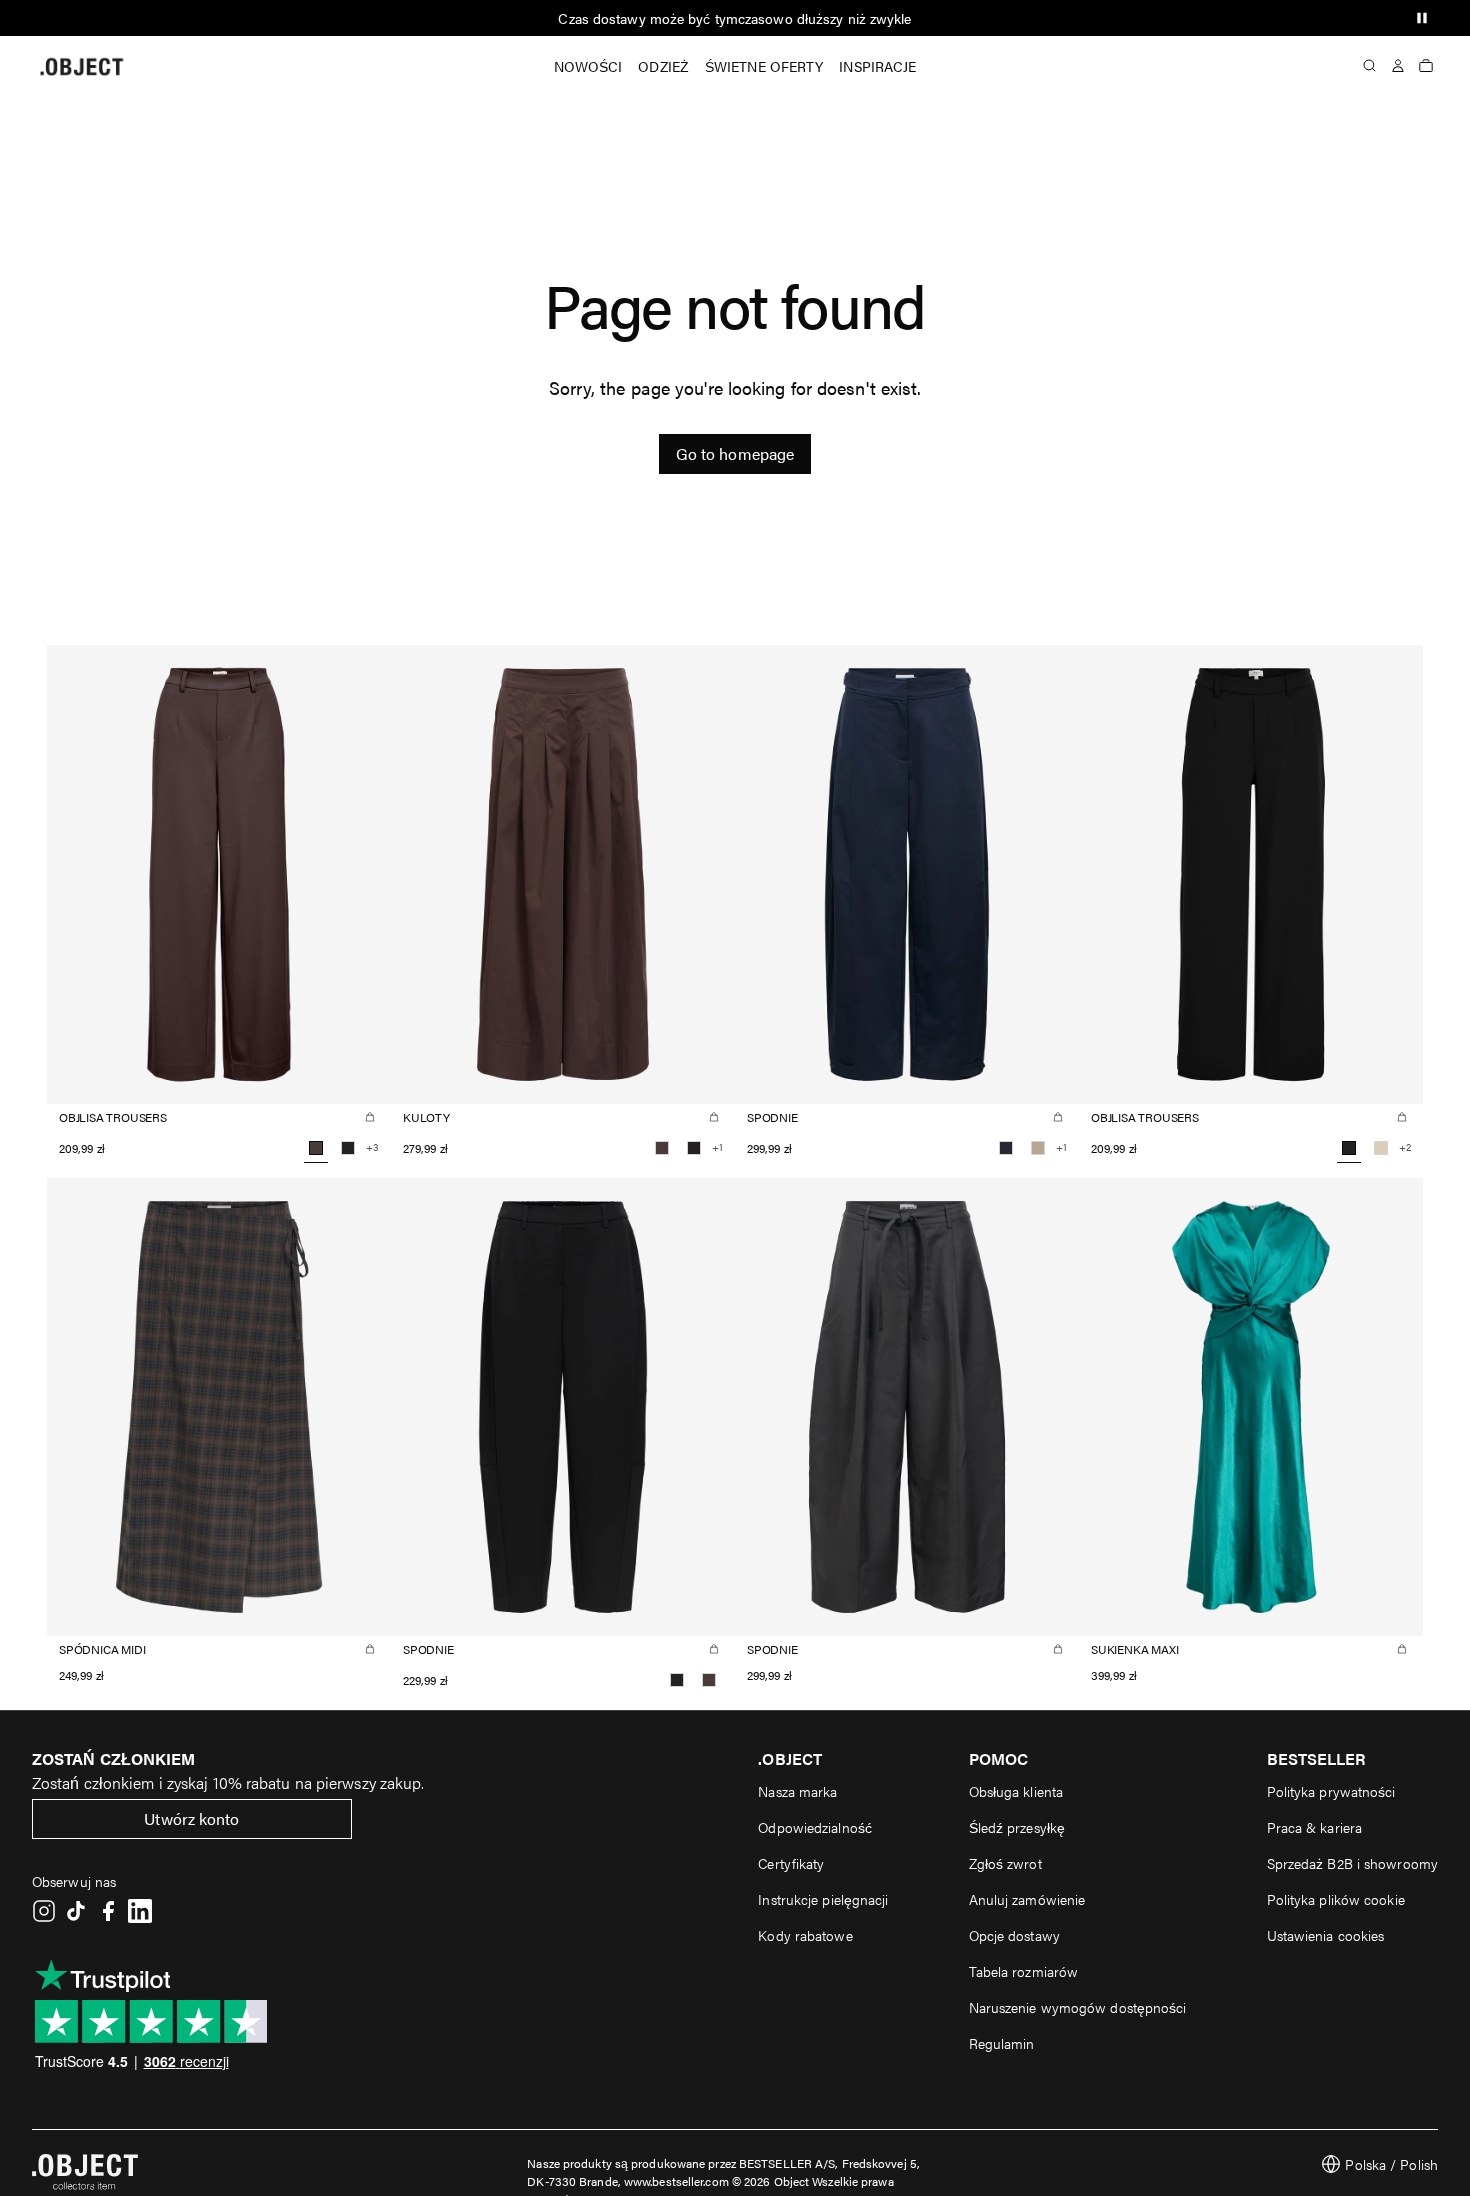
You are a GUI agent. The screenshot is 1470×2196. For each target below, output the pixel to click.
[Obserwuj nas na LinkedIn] (140, 1911)
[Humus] (1038, 1148)
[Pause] (1422, 18)
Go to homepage (735, 453)
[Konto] (1398, 66)
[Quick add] (370, 1117)
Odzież (663, 66)
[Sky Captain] (1006, 1148)
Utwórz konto (191, 1818)
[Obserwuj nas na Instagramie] (44, 1911)
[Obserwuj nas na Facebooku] (108, 1911)
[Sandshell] (1381, 1148)
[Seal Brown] (662, 1148)
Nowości (588, 66)
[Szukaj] (1370, 66)
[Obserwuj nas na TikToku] (76, 1911)
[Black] (348, 1148)
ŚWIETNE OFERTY (764, 66)
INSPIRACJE (877, 66)
